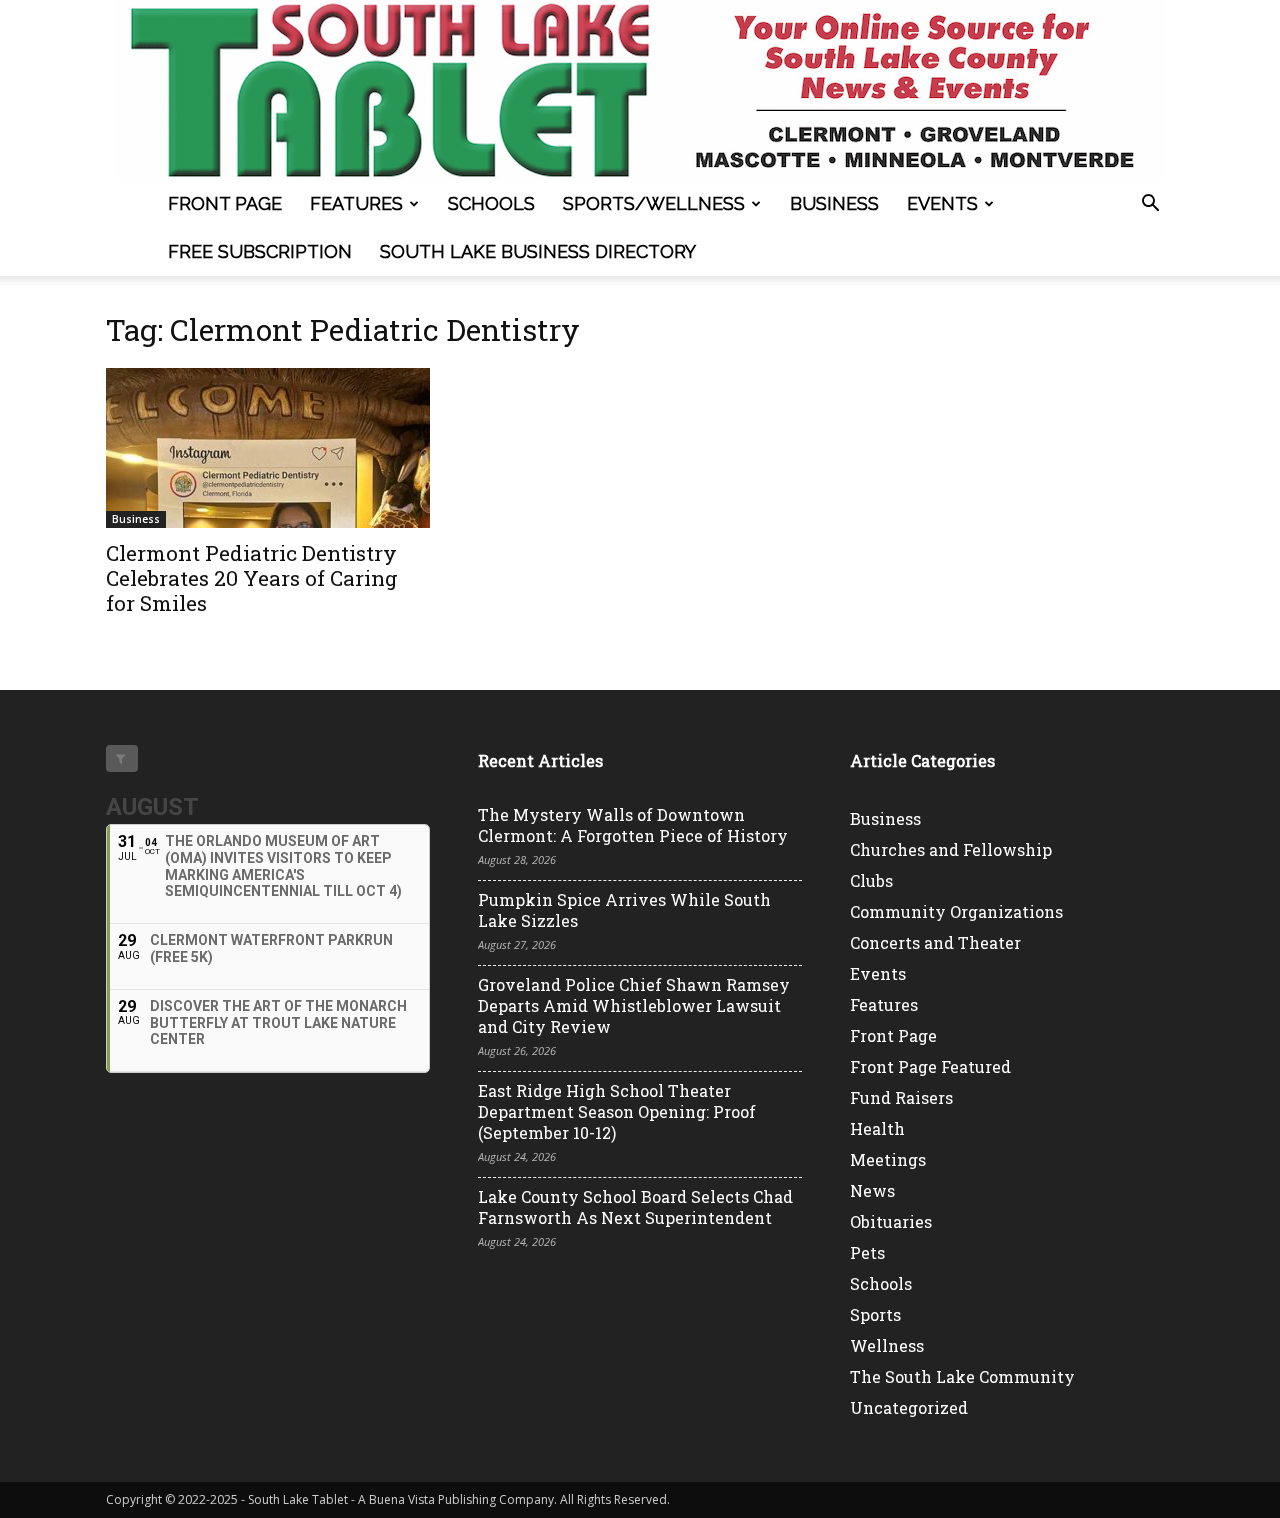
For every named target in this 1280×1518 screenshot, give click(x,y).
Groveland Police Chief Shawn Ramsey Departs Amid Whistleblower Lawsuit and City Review (634, 1005)
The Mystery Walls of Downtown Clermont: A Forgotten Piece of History (633, 825)
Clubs (871, 880)
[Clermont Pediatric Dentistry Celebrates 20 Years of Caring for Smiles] (268, 448)
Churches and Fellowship (951, 849)
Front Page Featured (930, 1066)
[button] (1150, 205)
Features (356, 203)
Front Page (225, 203)
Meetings (888, 1159)
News (872, 1190)
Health (877, 1128)
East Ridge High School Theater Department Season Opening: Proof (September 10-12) (617, 1111)
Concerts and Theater (935, 942)
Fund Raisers (901, 1097)
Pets (867, 1252)
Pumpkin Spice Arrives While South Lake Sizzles (624, 910)
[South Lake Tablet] (640, 90)
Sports (875, 1314)
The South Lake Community (962, 1376)
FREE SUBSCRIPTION (260, 251)
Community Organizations (956, 911)
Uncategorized (909, 1407)
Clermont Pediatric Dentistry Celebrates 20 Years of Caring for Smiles (252, 578)
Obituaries (891, 1221)
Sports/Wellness (654, 203)
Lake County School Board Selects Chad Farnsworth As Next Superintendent (635, 1207)
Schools (491, 203)
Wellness (887, 1345)
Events (942, 203)
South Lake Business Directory (538, 251)
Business (834, 203)
